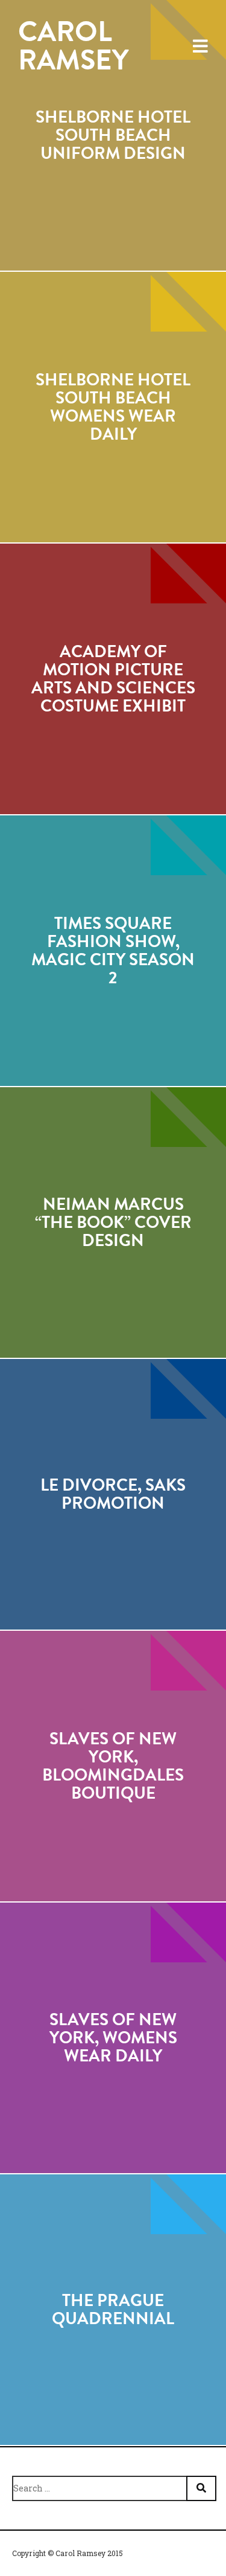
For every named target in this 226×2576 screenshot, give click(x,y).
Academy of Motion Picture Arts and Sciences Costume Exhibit (113, 679)
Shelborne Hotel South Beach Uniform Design (113, 135)
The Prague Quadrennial (113, 2310)
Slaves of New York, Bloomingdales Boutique (113, 1766)
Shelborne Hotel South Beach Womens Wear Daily (113, 407)
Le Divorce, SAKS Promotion (113, 1494)
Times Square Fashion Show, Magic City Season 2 (113, 951)
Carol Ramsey (73, 46)
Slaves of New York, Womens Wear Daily (113, 2038)
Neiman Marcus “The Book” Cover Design (113, 1222)
